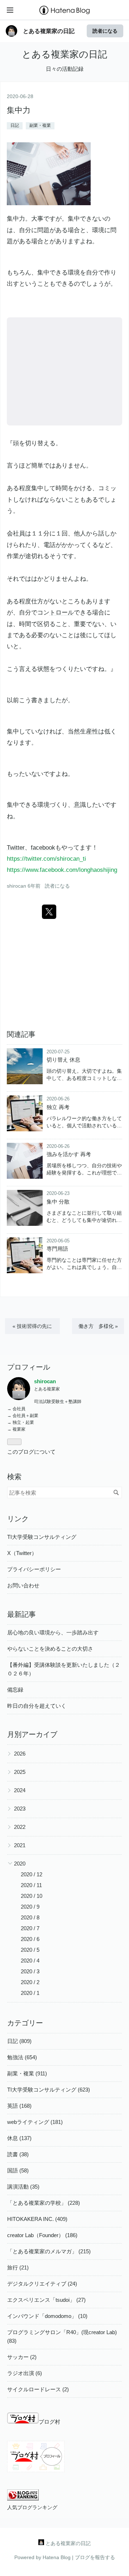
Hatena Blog (57, 2557)
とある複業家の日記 (49, 31)
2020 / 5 (30, 1950)
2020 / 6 (30, 1939)
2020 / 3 (30, 1971)
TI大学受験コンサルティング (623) (49, 2090)
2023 (20, 1809)
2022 (20, 1827)
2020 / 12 (32, 1874)
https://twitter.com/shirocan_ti (46, 859)
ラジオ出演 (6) (25, 2373)
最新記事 (21, 1614)
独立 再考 (58, 1107)
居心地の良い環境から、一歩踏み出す (53, 1632)
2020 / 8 (30, 1917)
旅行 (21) (18, 2267)
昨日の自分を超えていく (37, 1706)
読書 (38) (18, 2154)
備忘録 (15, 1690)
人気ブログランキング (32, 2508)
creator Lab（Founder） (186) (42, 2235)
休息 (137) (19, 2138)
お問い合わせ (23, 1585)
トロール (62, 613)
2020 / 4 (30, 1961)
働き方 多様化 (98, 1326)
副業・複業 (40, 125)
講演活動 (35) (23, 2187)
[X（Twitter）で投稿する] (49, 912)
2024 (20, 1790)
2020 (20, 1864)
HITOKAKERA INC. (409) (37, 2219)
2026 (20, 1754)
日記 (15, 125)
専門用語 (57, 1249)
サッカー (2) (22, 2357)
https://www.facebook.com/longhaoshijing (62, 870)
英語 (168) (19, 2106)
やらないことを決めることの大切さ (50, 1649)
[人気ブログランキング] (23, 2499)
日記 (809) (19, 2041)
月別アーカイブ (32, 1734)
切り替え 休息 (63, 1060)
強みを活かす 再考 (69, 1154)
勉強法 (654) (22, 2057)
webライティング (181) (35, 2122)
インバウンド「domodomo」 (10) (47, 2316)
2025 (20, 1772)
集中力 (19, 110)
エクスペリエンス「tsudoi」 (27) (46, 2300)
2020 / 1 (30, 1993)
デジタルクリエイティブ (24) (42, 2284)
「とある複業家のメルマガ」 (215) (49, 2251)
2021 (20, 1845)
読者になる (105, 31)
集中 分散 (58, 1202)
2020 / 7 (30, 1928)
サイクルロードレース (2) (38, 2389)
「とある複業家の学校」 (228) (44, 2203)
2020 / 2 (30, 1982)
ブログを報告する (95, 2557)
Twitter (16, 848)
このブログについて (31, 1452)
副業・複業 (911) (27, 2073)
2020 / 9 (30, 1907)
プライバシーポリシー (34, 1569)
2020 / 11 (31, 1885)
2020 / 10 (32, 1896)
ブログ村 (49, 2422)
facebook (43, 848)
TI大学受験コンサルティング (42, 1537)
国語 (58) (18, 2170)
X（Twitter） (22, 1553)
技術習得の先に (32, 1326)
